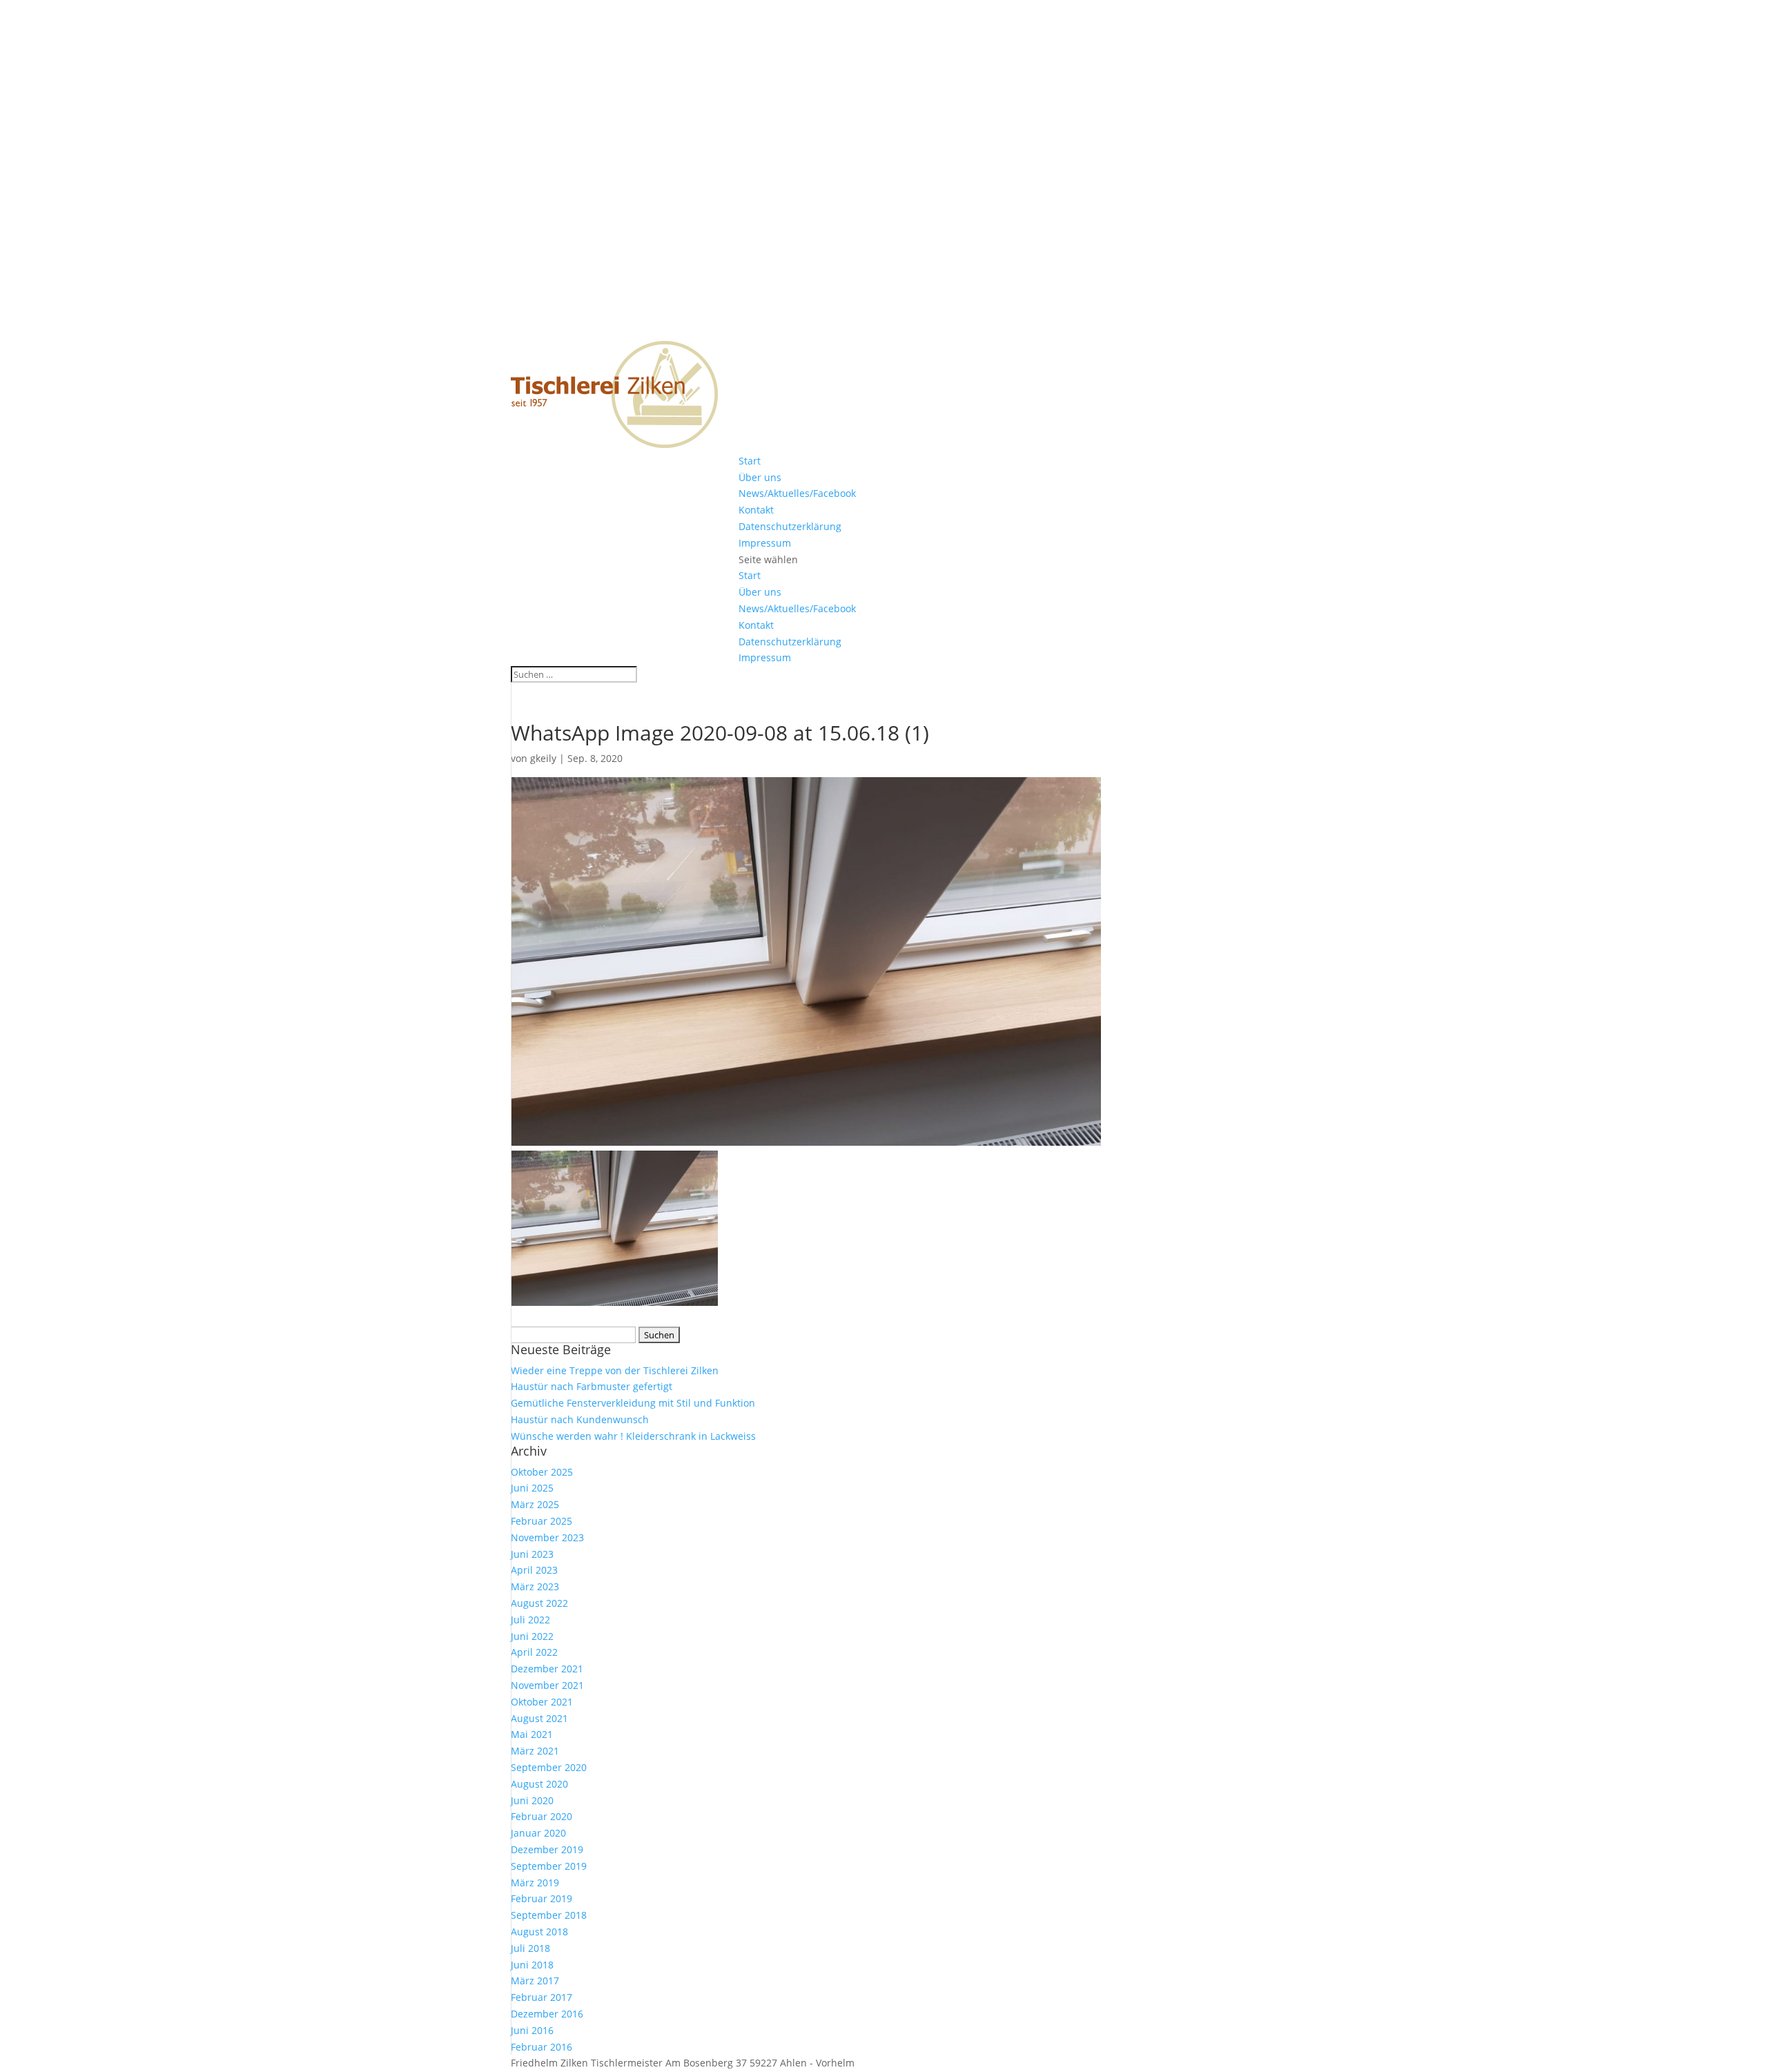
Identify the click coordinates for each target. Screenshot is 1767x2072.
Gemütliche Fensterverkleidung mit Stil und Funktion (633, 1403)
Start (750, 461)
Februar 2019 (541, 1898)
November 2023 (547, 1537)
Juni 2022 (532, 1636)
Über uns (760, 477)
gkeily (543, 758)
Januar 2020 (538, 1833)
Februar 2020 (541, 1816)
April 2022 (534, 1652)
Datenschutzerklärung (790, 526)
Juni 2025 (532, 1488)
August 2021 (539, 1718)
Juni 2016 (532, 2030)
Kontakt (756, 510)
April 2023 (534, 1570)
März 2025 (535, 1504)
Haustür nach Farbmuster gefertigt (592, 1386)
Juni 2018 (532, 1965)
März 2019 (535, 1883)
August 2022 (539, 1603)
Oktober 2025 (542, 1472)
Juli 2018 (530, 1948)
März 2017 (535, 1981)
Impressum (765, 543)
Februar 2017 (541, 1997)
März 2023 (535, 1586)
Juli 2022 (530, 1620)
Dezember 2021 (547, 1669)
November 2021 (547, 1685)
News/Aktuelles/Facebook (797, 493)
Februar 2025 (541, 1521)
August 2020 (539, 1784)
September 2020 (549, 1767)
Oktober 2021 (542, 1702)
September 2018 (549, 1915)
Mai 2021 (532, 1734)
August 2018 (539, 1932)
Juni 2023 (532, 1554)
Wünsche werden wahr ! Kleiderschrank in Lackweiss (633, 1436)
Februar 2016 (541, 2047)
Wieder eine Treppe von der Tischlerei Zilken (615, 1370)
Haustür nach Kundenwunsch (580, 1419)
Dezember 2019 (547, 1849)
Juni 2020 (532, 1800)
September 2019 (549, 1866)
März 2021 (535, 1751)
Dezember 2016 (547, 2014)
